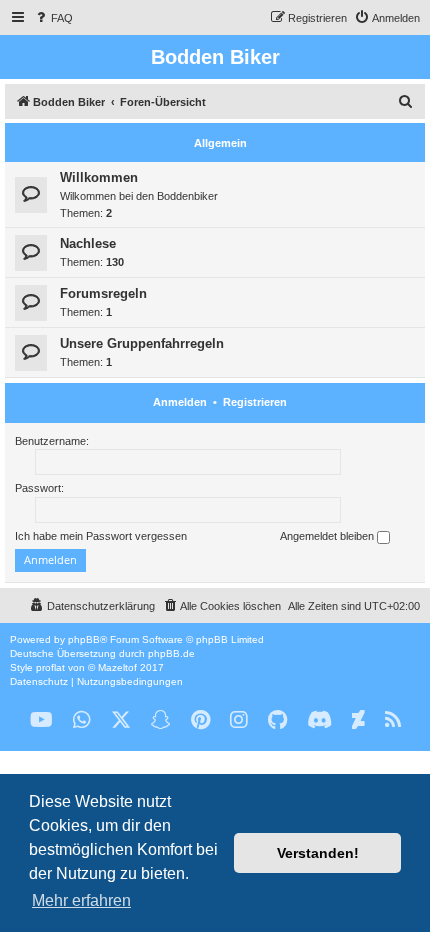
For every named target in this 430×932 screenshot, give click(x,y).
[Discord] (319, 720)
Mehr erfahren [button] (81, 900)
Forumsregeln (103, 293)
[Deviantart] (358, 720)
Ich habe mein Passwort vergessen (101, 536)
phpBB (84, 639)
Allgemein (220, 143)
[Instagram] (239, 720)
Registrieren (255, 402)
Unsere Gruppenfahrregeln (142, 343)
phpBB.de (171, 653)
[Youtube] (41, 720)
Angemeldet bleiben (328, 536)
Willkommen (99, 177)
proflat (50, 667)
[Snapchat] (161, 720)
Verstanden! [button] (318, 853)
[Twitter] (121, 720)
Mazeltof (117, 667)
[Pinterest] (200, 720)
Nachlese (88, 243)
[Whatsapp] (82, 720)
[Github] (277, 720)
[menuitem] (53, 18)
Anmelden (180, 402)
